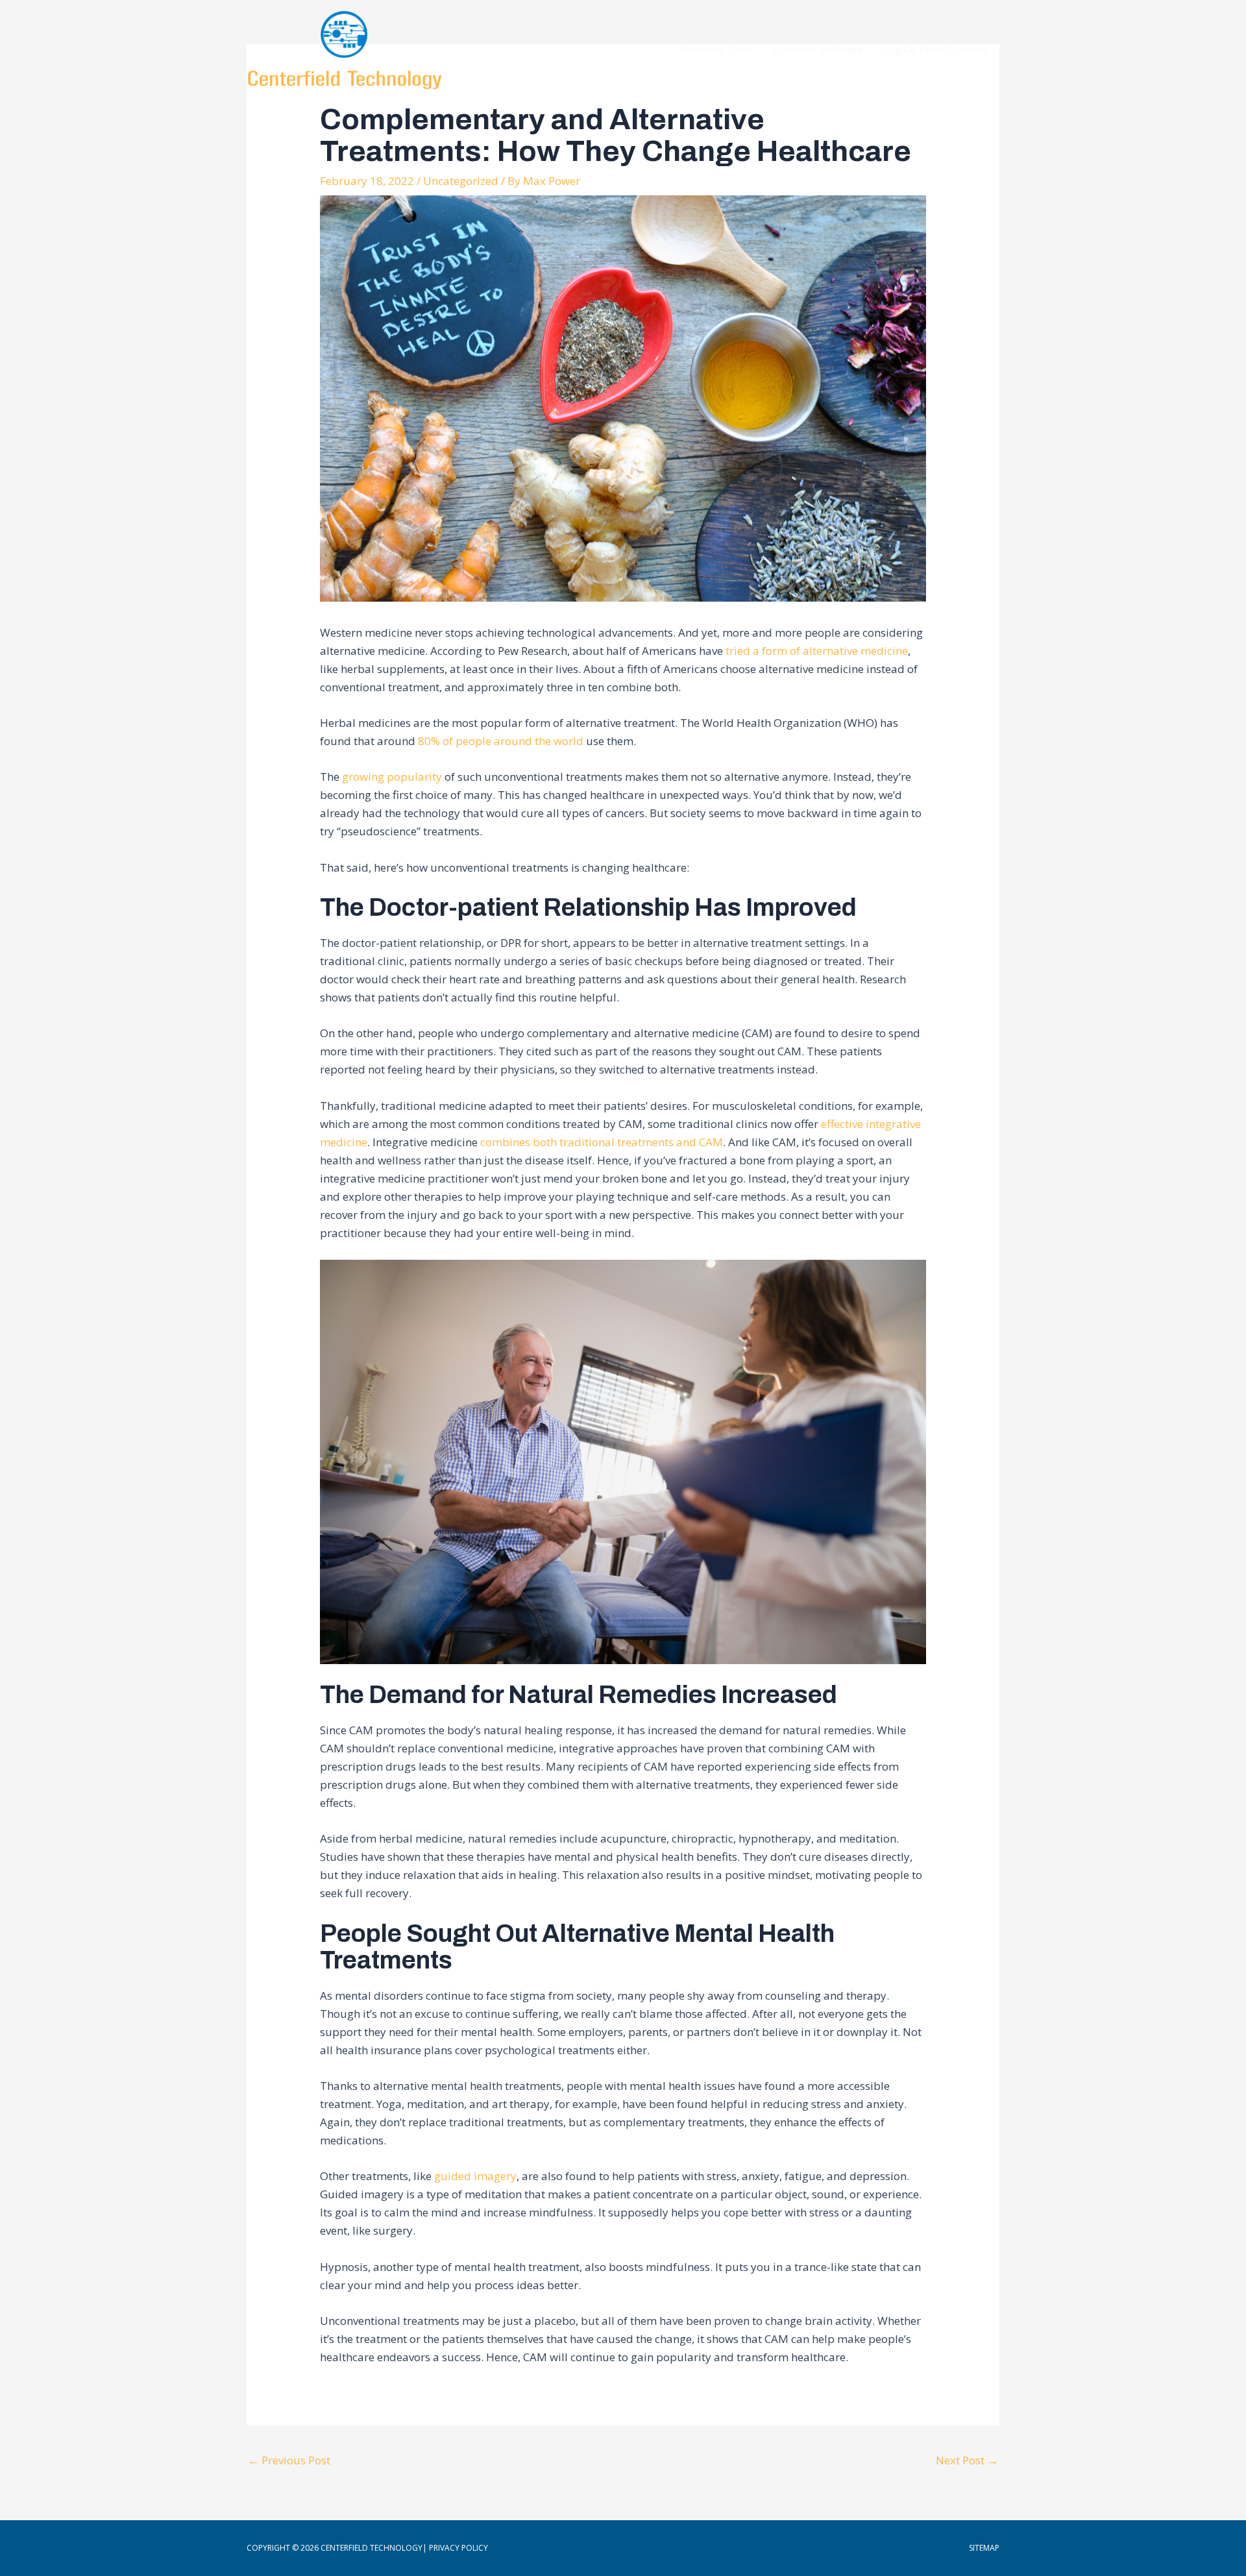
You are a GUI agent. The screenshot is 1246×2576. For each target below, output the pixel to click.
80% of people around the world (502, 741)
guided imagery (475, 2176)
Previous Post (289, 2460)
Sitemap (984, 2548)
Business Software (818, 49)
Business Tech (716, 49)
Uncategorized (461, 181)
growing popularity (392, 777)
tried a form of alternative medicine (817, 651)
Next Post (967, 2460)
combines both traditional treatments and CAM (602, 1142)
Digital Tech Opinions (936, 49)
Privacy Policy (458, 2548)
